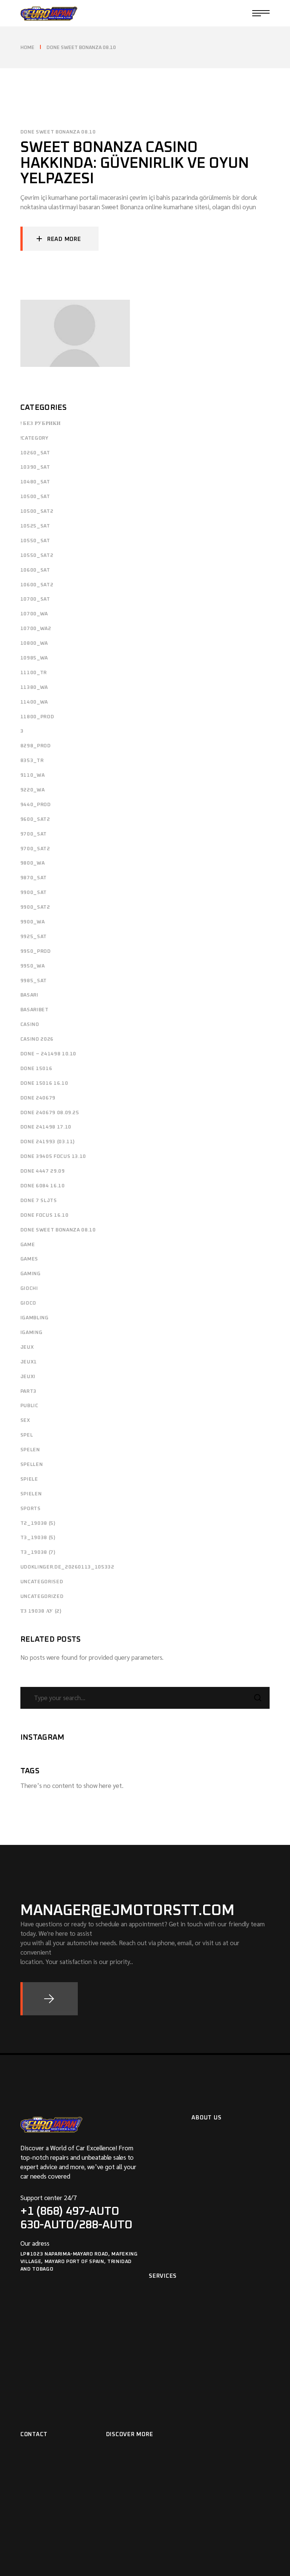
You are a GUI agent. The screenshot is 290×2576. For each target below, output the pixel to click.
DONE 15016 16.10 (44, 1083)
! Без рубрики (40, 424)
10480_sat (35, 482)
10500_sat (35, 497)
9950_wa (33, 966)
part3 (29, 1391)
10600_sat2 (37, 585)
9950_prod (36, 951)
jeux (27, 1347)
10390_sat (35, 467)
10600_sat (35, 570)
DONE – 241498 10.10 (48, 1054)
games (29, 1259)
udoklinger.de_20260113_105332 (67, 1567)
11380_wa (34, 688)
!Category (35, 438)
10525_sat (35, 526)
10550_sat (35, 541)
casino (30, 1025)
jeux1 (29, 1362)
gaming (31, 1274)
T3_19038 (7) (38, 1552)
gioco (28, 1303)
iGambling (35, 1318)
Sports (31, 1509)
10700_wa (34, 614)
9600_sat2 (35, 820)
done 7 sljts (39, 1201)
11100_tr (34, 673)
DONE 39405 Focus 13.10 (53, 1157)
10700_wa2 (36, 629)
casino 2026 (37, 1039)
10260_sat (35, 453)
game (28, 1245)
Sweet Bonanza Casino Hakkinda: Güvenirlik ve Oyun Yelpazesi (135, 163)
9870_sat (34, 878)
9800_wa (33, 863)
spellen (32, 1465)
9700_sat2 (35, 849)
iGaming (32, 1333)
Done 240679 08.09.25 (50, 1113)
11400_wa (34, 702)
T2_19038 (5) (38, 1523)
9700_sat (34, 834)
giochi (29, 1289)
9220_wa (33, 790)
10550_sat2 (37, 556)
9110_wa (33, 775)
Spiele (29, 1479)
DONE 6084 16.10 (43, 1186)
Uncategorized (42, 1597)
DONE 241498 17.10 (46, 1127)
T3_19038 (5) (38, 1538)
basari (29, 995)
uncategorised (42, 1582)
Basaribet (35, 1010)
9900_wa (33, 922)
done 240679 (38, 1098)
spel (27, 1435)
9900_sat (34, 893)
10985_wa (34, 658)
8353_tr (32, 761)
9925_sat (34, 937)
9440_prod (36, 805)
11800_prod (37, 717)
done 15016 (36, 1069)
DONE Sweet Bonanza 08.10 (58, 132)
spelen (30, 1450)
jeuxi (28, 1377)
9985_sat (34, 981)
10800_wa (34, 643)
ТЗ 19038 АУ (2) (41, 1611)
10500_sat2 (37, 511)
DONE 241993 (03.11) (48, 1142)
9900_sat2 (35, 907)
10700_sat (35, 599)
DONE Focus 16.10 (44, 1215)
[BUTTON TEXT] (49, 1999)
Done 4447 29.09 (43, 1171)
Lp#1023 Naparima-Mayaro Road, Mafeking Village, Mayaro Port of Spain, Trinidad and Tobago (79, 2262)
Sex (25, 1421)
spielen (31, 1494)
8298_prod (36, 746)
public (29, 1406)
